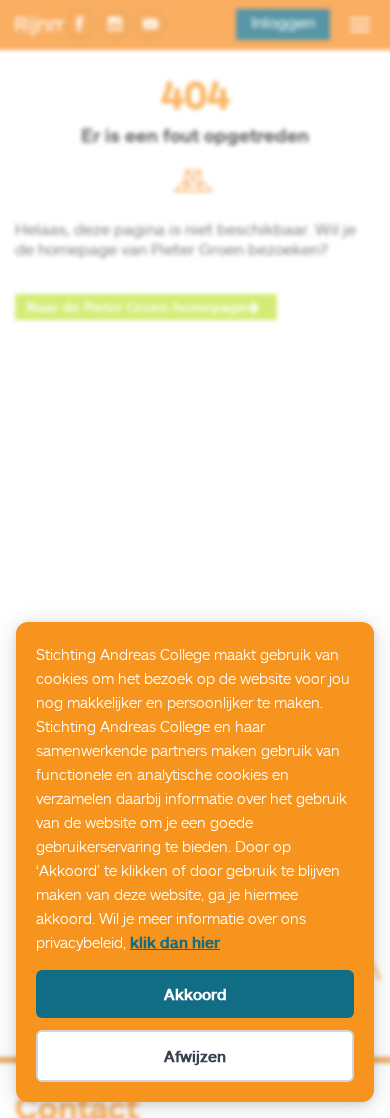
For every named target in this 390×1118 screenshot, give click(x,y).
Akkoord (195, 994)
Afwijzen (195, 1056)
